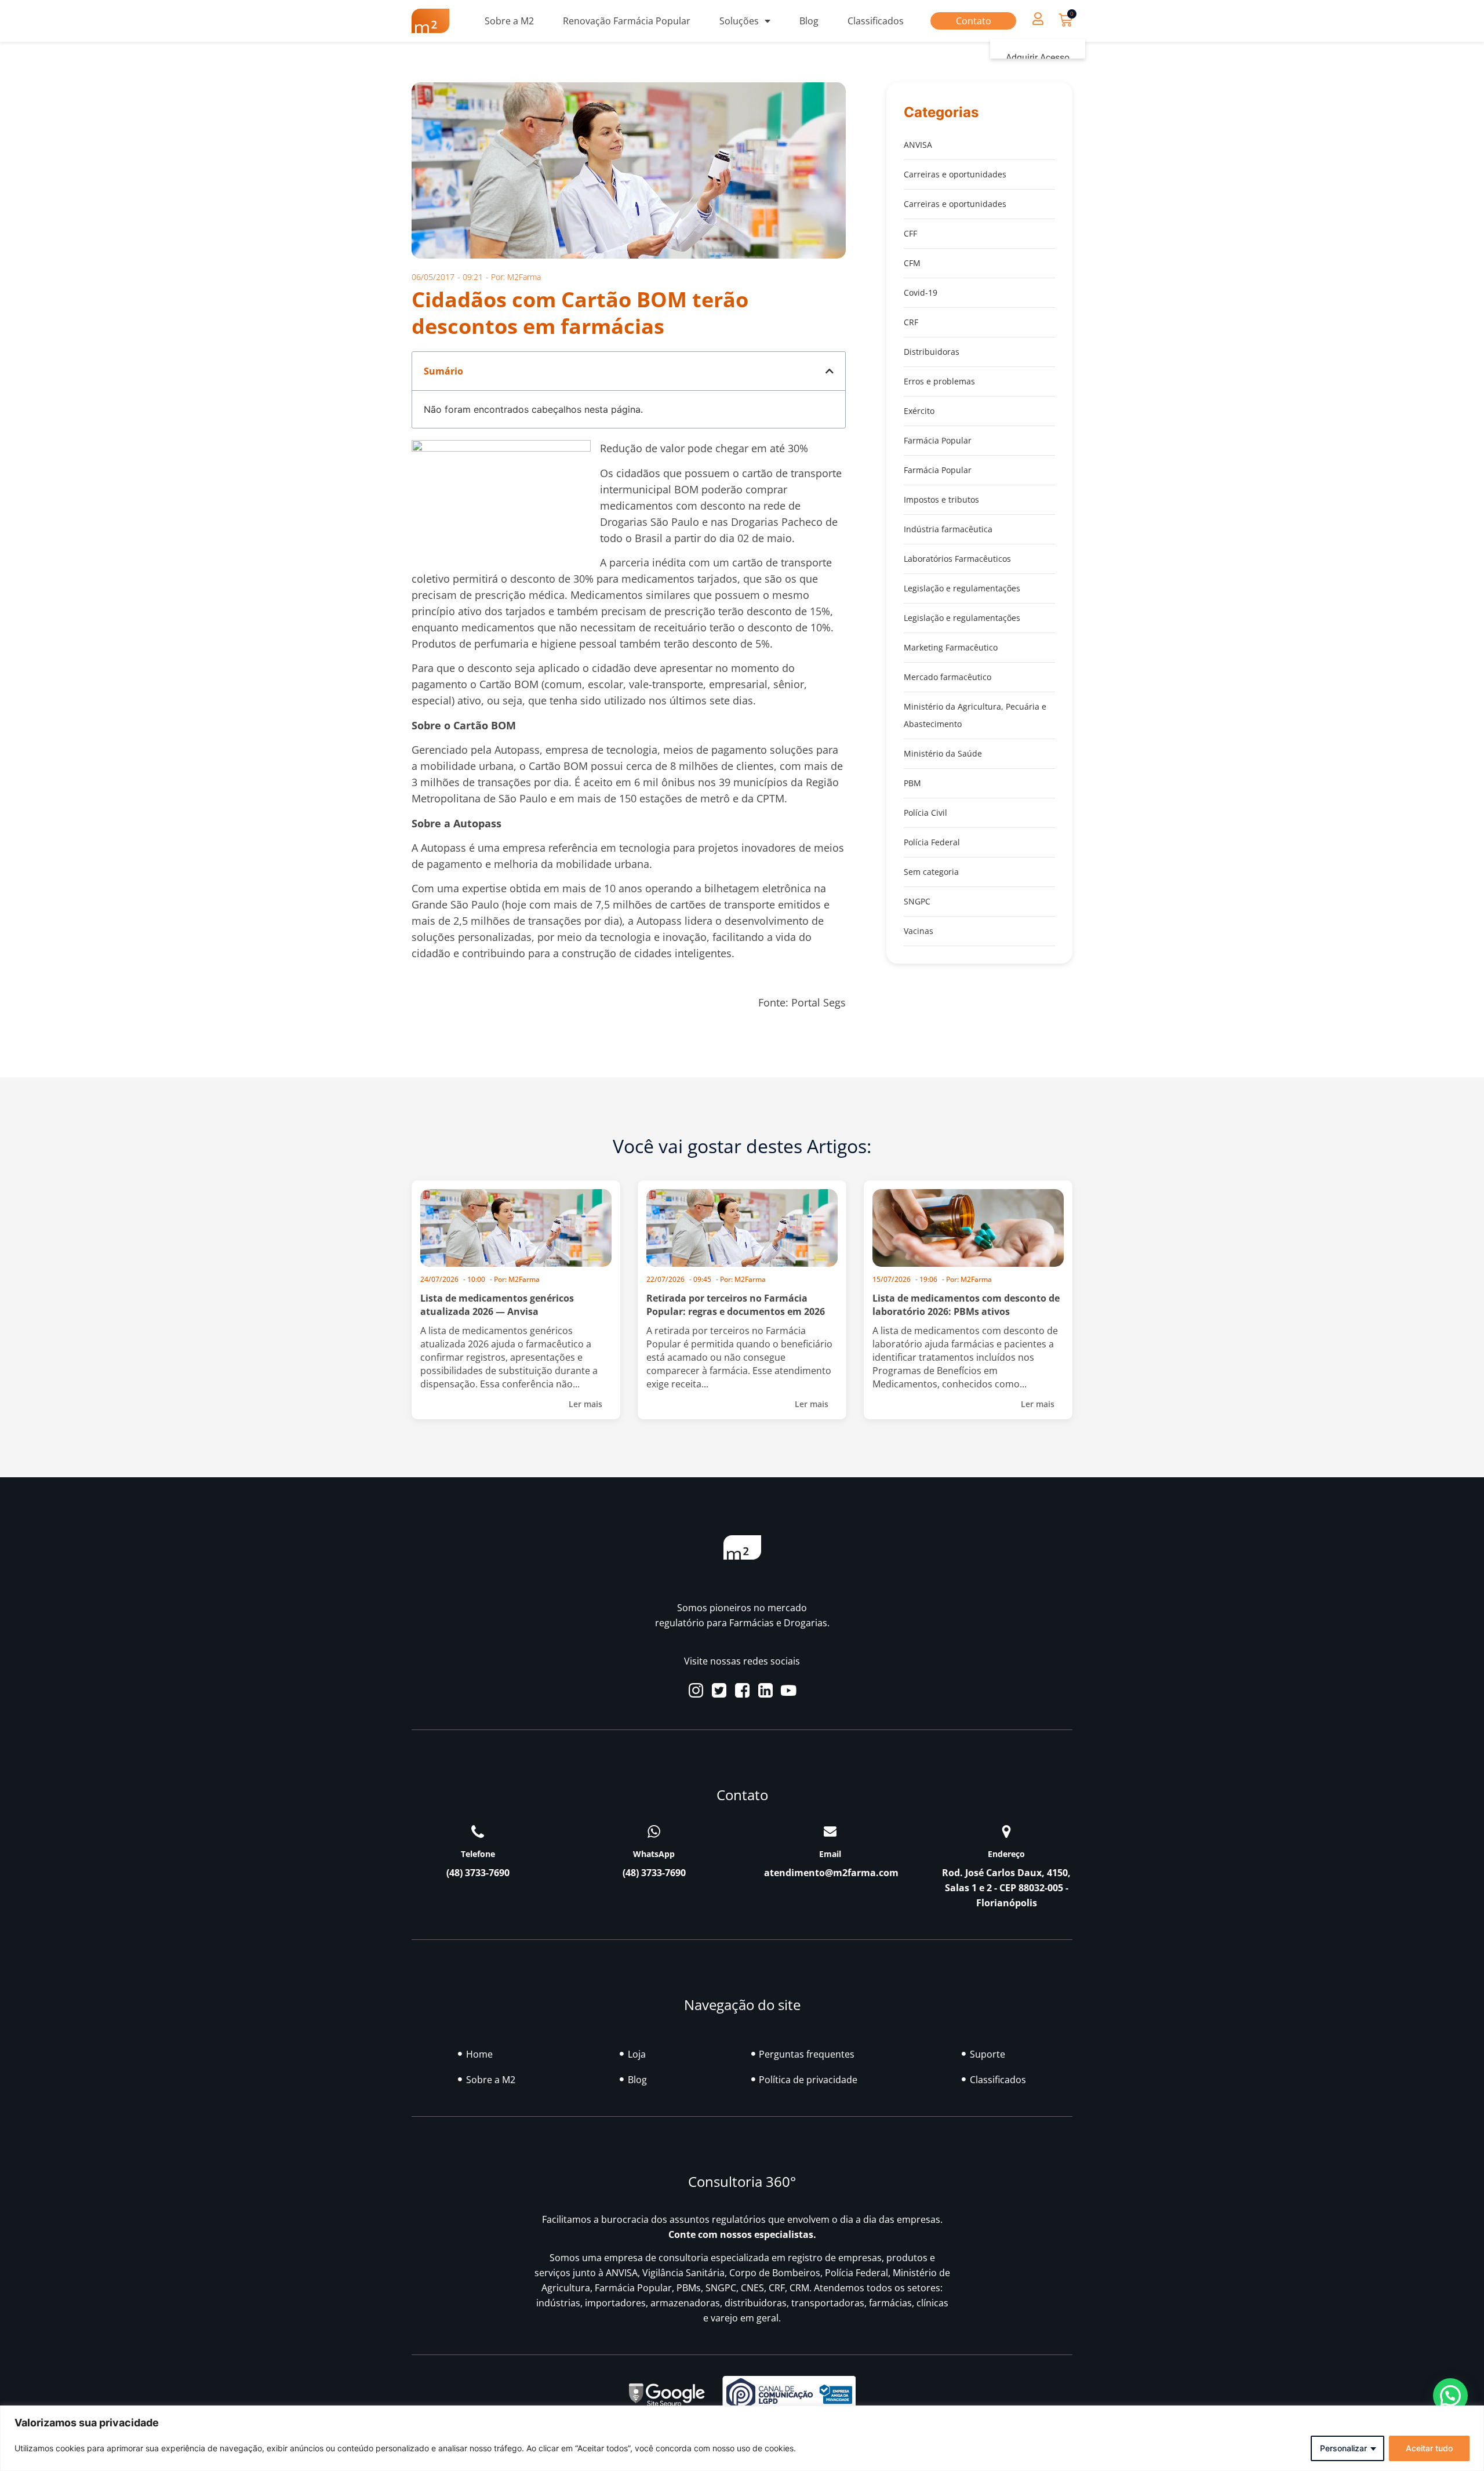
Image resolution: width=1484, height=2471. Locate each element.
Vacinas (919, 931)
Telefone (478, 1854)
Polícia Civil (925, 813)
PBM (912, 783)
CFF (910, 233)
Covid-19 (921, 292)
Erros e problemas (939, 381)
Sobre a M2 (509, 21)
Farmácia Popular (938, 440)
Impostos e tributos (941, 499)
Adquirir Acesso (1038, 58)
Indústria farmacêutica (948, 529)
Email (830, 1854)
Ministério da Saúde (943, 753)
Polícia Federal (932, 842)
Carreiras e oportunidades (955, 174)
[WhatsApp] (654, 1832)
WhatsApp (654, 1854)
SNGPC (917, 901)
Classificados (876, 21)
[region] (742, 2438)
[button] (1038, 18)
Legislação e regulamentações (962, 588)
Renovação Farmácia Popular (627, 21)
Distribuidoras (932, 352)
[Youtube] (789, 1690)
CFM (912, 263)
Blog (809, 21)
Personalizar (1343, 2448)
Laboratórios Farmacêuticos (957, 559)
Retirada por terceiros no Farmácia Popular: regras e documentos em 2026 (736, 1305)
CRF (911, 322)
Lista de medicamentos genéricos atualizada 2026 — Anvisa (497, 1305)
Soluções (739, 21)
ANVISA (918, 145)
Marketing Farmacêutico (951, 647)
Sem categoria (931, 872)
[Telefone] (478, 1832)
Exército (919, 411)
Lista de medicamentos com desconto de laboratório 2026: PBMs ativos (966, 1305)
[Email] (830, 1832)
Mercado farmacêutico (947, 677)
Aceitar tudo (1429, 2448)
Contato (974, 21)
